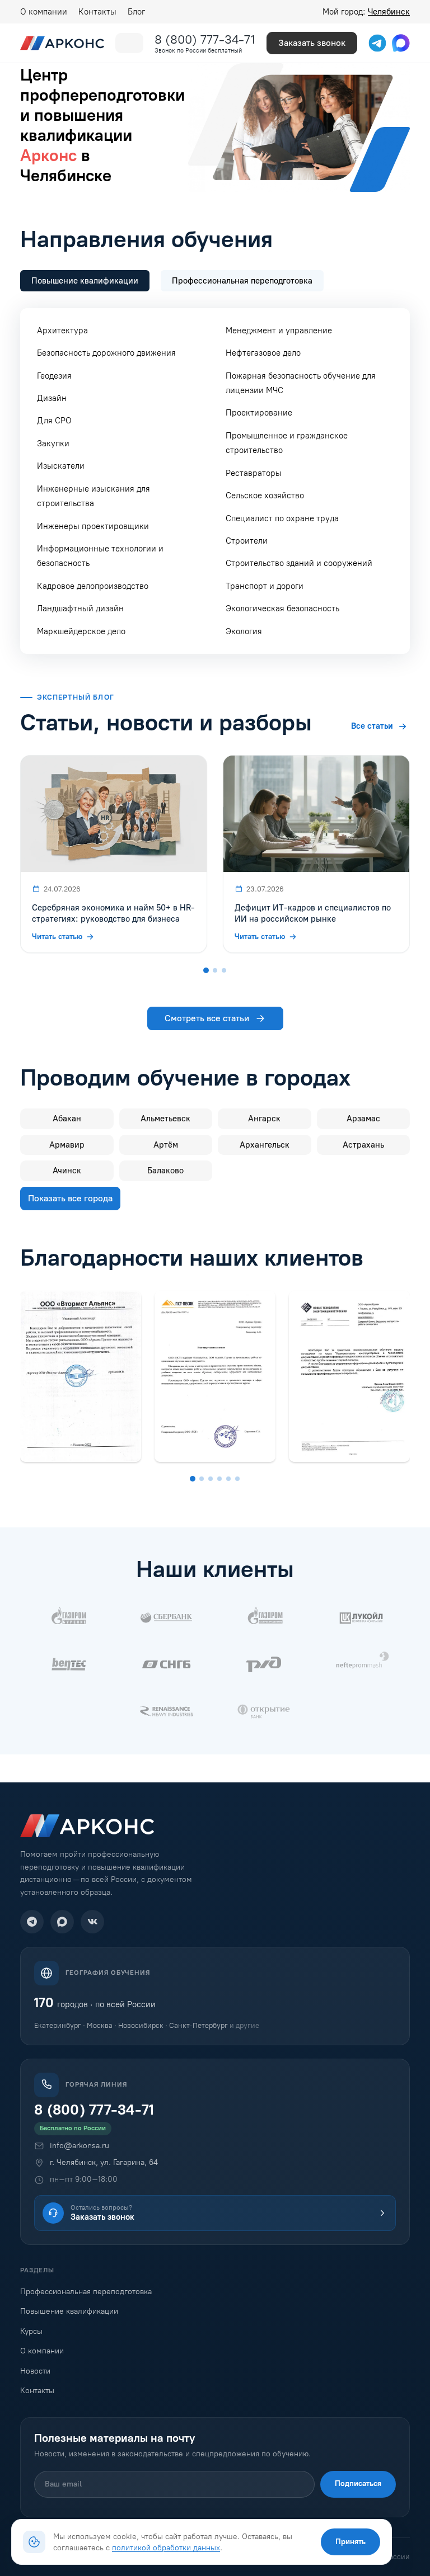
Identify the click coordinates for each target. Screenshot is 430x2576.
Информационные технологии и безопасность (100, 556)
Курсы (31, 2331)
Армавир (67, 1145)
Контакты (97, 12)
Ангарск (264, 1119)
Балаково (165, 1171)
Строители (247, 541)
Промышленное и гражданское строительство (287, 443)
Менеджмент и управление (279, 331)
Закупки (53, 444)
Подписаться (358, 2483)
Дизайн (52, 398)
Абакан (67, 1119)
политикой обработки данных (166, 2547)
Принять (350, 2542)
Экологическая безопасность (282, 608)
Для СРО (54, 421)
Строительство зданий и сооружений (299, 563)
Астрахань (363, 1145)
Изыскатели (61, 466)
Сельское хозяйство (265, 496)
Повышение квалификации (69, 2311)
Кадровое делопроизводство (93, 586)
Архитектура (62, 331)
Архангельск (265, 1145)
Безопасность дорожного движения (106, 353)
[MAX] (62, 1922)
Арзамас (363, 1119)
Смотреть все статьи (207, 1018)
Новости (35, 2371)
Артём (166, 1145)
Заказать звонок (312, 43)
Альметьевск (165, 1119)
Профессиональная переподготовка (86, 2292)
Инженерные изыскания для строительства (94, 496)
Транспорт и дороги (265, 586)
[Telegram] (32, 1922)
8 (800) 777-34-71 (205, 39)
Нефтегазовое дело (263, 353)
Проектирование (259, 413)
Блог (136, 12)
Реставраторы (254, 473)
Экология (244, 631)
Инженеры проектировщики (93, 526)
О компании (44, 12)
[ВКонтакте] (92, 1922)
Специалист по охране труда (282, 518)
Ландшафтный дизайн (80, 608)
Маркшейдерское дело (81, 631)
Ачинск (67, 1171)
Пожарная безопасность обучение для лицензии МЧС (301, 383)
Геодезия (54, 376)
